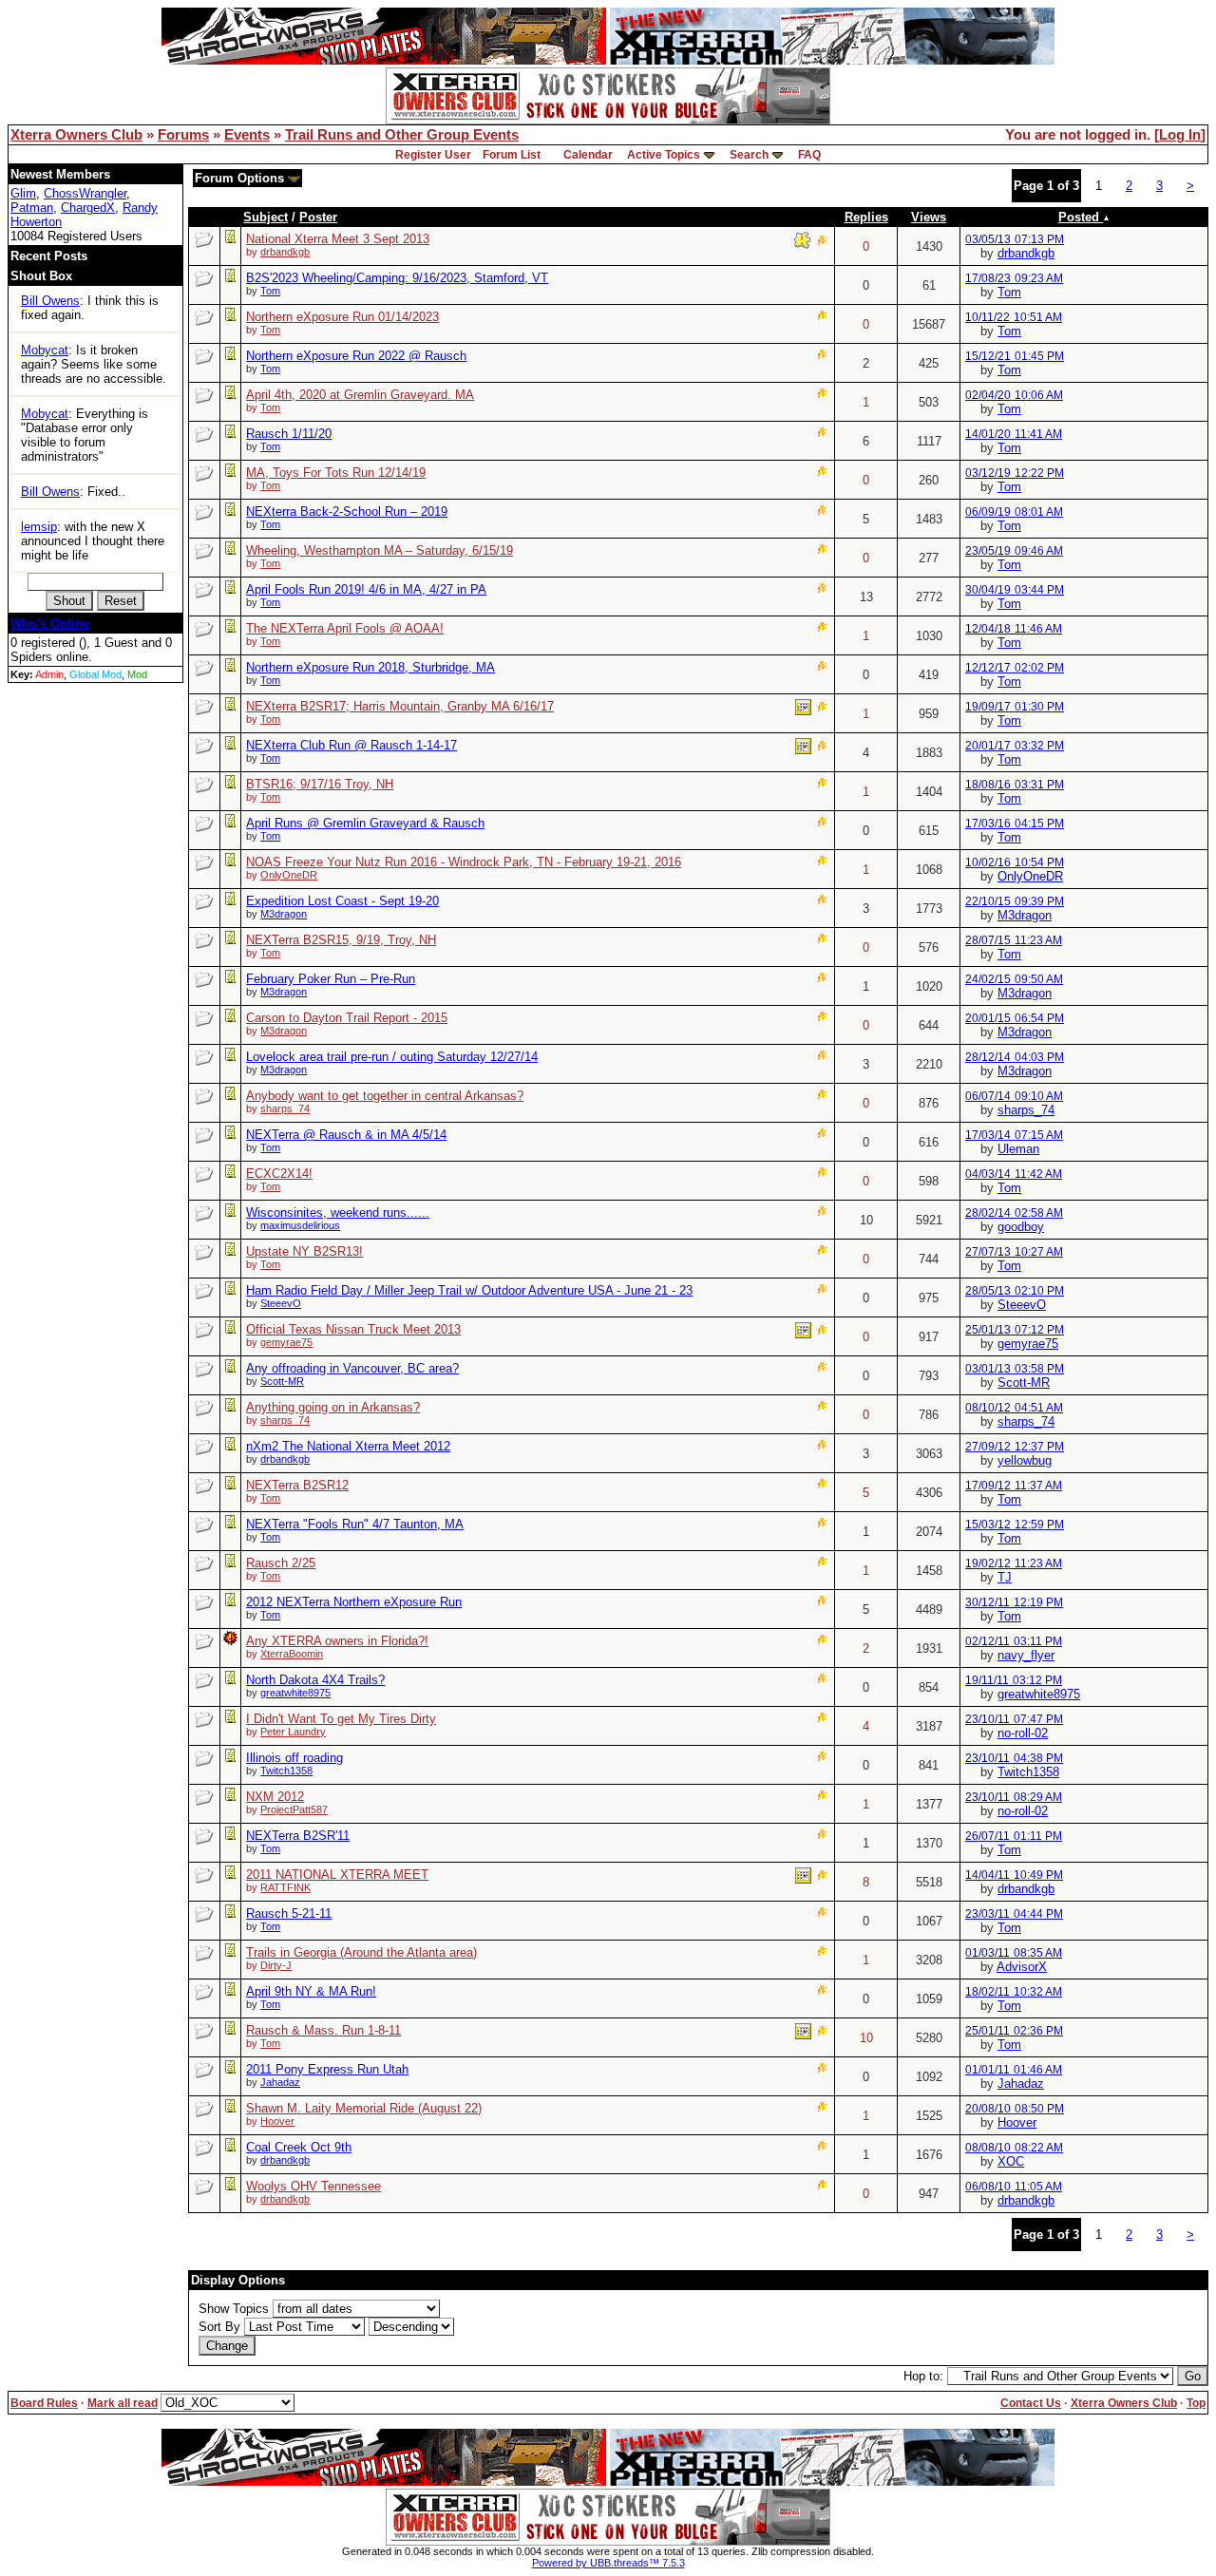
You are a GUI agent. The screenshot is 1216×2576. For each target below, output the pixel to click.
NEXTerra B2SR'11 (298, 1836)
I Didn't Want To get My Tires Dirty (341, 1719)
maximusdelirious (300, 1225)
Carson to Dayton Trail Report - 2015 (347, 1018)
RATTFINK (285, 1887)
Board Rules (44, 2403)
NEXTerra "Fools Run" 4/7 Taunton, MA (355, 1524)
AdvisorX (1022, 1967)
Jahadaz (280, 2082)
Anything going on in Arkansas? (333, 1407)
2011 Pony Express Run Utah (327, 2069)
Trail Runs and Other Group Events (402, 135)
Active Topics (664, 155)
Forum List (512, 155)
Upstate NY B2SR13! (304, 1251)
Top (1196, 2403)
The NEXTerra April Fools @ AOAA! (345, 628)
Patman (32, 208)
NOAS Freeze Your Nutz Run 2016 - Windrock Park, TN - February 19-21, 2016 (464, 862)
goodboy (1021, 1227)
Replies (866, 217)
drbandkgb (285, 252)
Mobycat (45, 350)
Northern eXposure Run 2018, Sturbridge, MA (370, 667)
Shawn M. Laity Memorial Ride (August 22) (364, 2108)
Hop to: (923, 2376)
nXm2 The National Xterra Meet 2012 (348, 1446)
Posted (1081, 217)
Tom (270, 291)
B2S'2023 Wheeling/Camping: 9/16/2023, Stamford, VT (397, 278)
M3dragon (284, 914)
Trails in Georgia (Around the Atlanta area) (361, 1952)
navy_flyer (1026, 1655)
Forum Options (241, 178)
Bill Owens (50, 301)
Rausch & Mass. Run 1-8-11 (323, 2030)
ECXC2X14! (279, 1174)
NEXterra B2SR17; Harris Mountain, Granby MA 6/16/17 (400, 706)
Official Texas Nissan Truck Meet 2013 (353, 1329)
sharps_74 (285, 1108)
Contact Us (1031, 2403)
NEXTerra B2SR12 (297, 1485)
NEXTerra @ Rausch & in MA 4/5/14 (346, 1135)
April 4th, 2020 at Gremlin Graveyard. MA (360, 395)
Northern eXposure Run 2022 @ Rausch (356, 356)
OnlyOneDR (289, 875)
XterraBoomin (292, 1654)
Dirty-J (276, 1965)
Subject (266, 217)
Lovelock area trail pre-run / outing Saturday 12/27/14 (392, 1057)
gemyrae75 (286, 1342)
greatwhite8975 (295, 1693)
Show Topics (234, 2309)
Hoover (277, 2121)
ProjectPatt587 (294, 1809)
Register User (433, 155)
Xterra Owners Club (76, 135)
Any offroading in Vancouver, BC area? (352, 1368)
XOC (1011, 2161)
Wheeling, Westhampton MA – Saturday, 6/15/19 (380, 550)
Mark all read (123, 2403)
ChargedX (88, 208)
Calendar (588, 155)
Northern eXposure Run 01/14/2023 (342, 317)
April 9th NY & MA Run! (311, 1991)
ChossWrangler (85, 193)
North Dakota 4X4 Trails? (315, 1680)
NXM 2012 (275, 1797)
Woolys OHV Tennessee (313, 2186)
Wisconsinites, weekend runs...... (338, 1212)
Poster (318, 217)
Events (247, 135)
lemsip (39, 527)
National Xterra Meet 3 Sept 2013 (338, 239)
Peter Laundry (293, 1732)
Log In (1180, 135)
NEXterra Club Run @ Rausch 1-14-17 (351, 745)
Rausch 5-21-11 (289, 1913)
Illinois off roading (294, 1758)
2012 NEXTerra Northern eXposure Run (354, 1602)
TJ (1005, 1577)
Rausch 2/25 (281, 1563)
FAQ (809, 155)
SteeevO (281, 1303)
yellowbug (1025, 1460)
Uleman (1018, 1149)
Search (749, 155)
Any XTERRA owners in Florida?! (337, 1641)
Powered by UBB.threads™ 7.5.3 (608, 2563)
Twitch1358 (286, 1771)
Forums (183, 135)
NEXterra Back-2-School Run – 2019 (347, 511)
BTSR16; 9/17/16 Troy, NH (320, 784)
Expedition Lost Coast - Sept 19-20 (342, 901)
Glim (23, 193)
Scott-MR (282, 1381)
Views (929, 217)
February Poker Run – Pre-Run (331, 979)
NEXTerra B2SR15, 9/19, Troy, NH (341, 940)
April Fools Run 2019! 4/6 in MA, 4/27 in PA (366, 589)
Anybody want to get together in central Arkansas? (385, 1096)
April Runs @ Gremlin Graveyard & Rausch (365, 823)
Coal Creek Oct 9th (299, 2147)
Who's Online (50, 624)
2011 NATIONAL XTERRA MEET (337, 1875)
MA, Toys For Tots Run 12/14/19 (336, 473)
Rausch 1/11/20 (289, 434)
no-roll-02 (1023, 1733)
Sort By (219, 2327)
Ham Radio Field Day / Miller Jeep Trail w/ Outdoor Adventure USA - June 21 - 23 (469, 1290)
